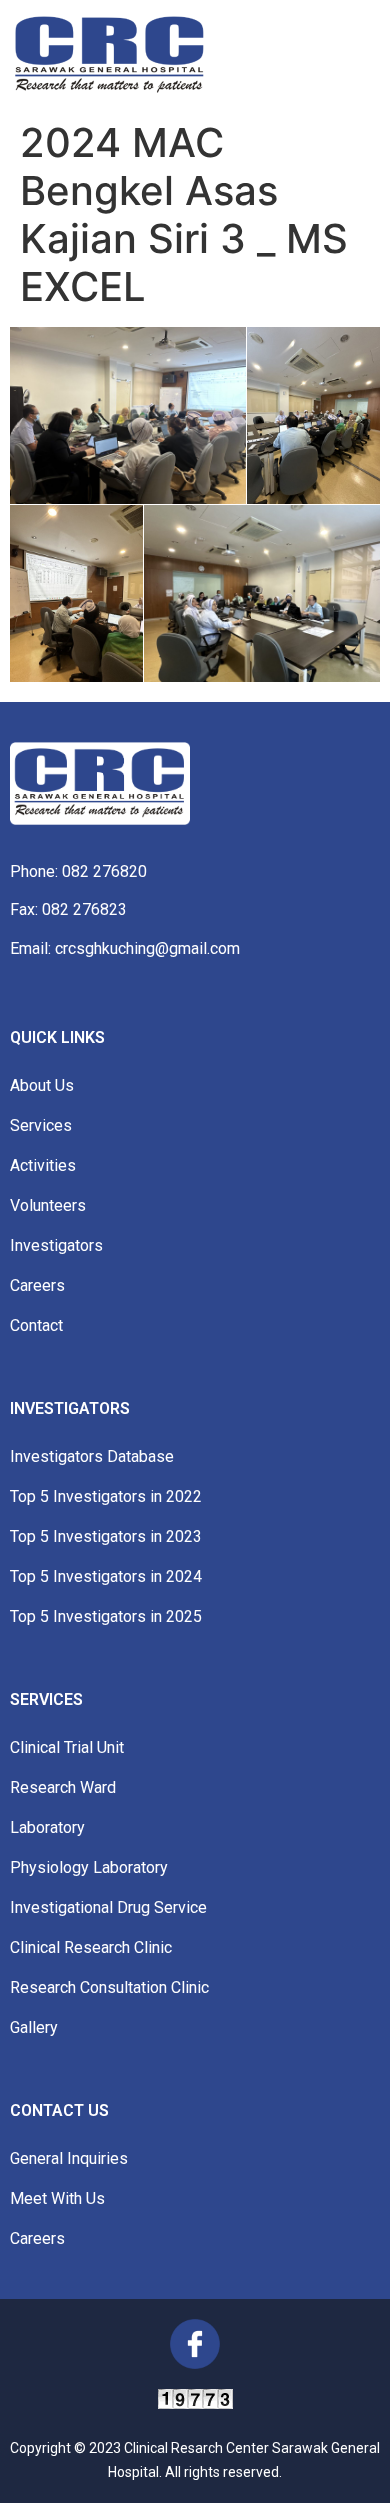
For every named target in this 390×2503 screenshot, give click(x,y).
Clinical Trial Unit (67, 1747)
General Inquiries (69, 2158)
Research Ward (63, 1787)
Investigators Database (92, 1456)
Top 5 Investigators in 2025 (106, 1616)
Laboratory (47, 1827)
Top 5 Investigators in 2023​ (106, 1536)
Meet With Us (57, 2198)
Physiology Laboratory (89, 1867)
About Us (42, 1085)
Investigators (56, 1245)
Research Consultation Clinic (109, 1987)
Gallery (34, 2027)
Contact (36, 1325)
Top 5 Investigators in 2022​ (106, 1496)
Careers (37, 1285)
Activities (43, 1165)
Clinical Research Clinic (91, 1947)
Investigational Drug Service (108, 1907)
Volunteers (48, 1205)
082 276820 (104, 871)
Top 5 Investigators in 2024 (106, 1576)
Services (41, 1125)
